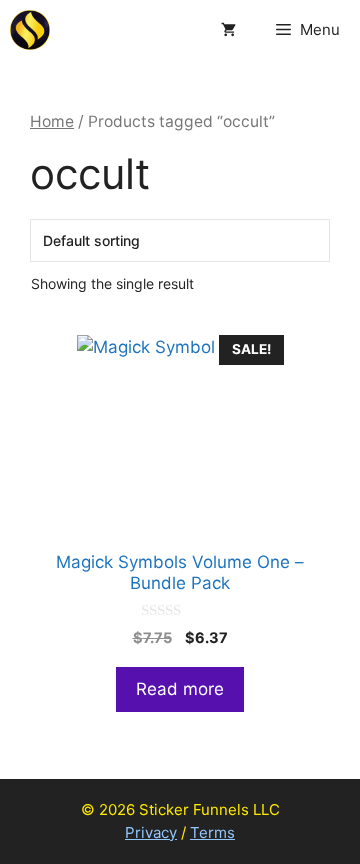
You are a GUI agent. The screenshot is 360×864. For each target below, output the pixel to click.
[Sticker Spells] (30, 30)
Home (52, 121)
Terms (212, 832)
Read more (180, 689)
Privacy (151, 832)
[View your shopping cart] (228, 30)
